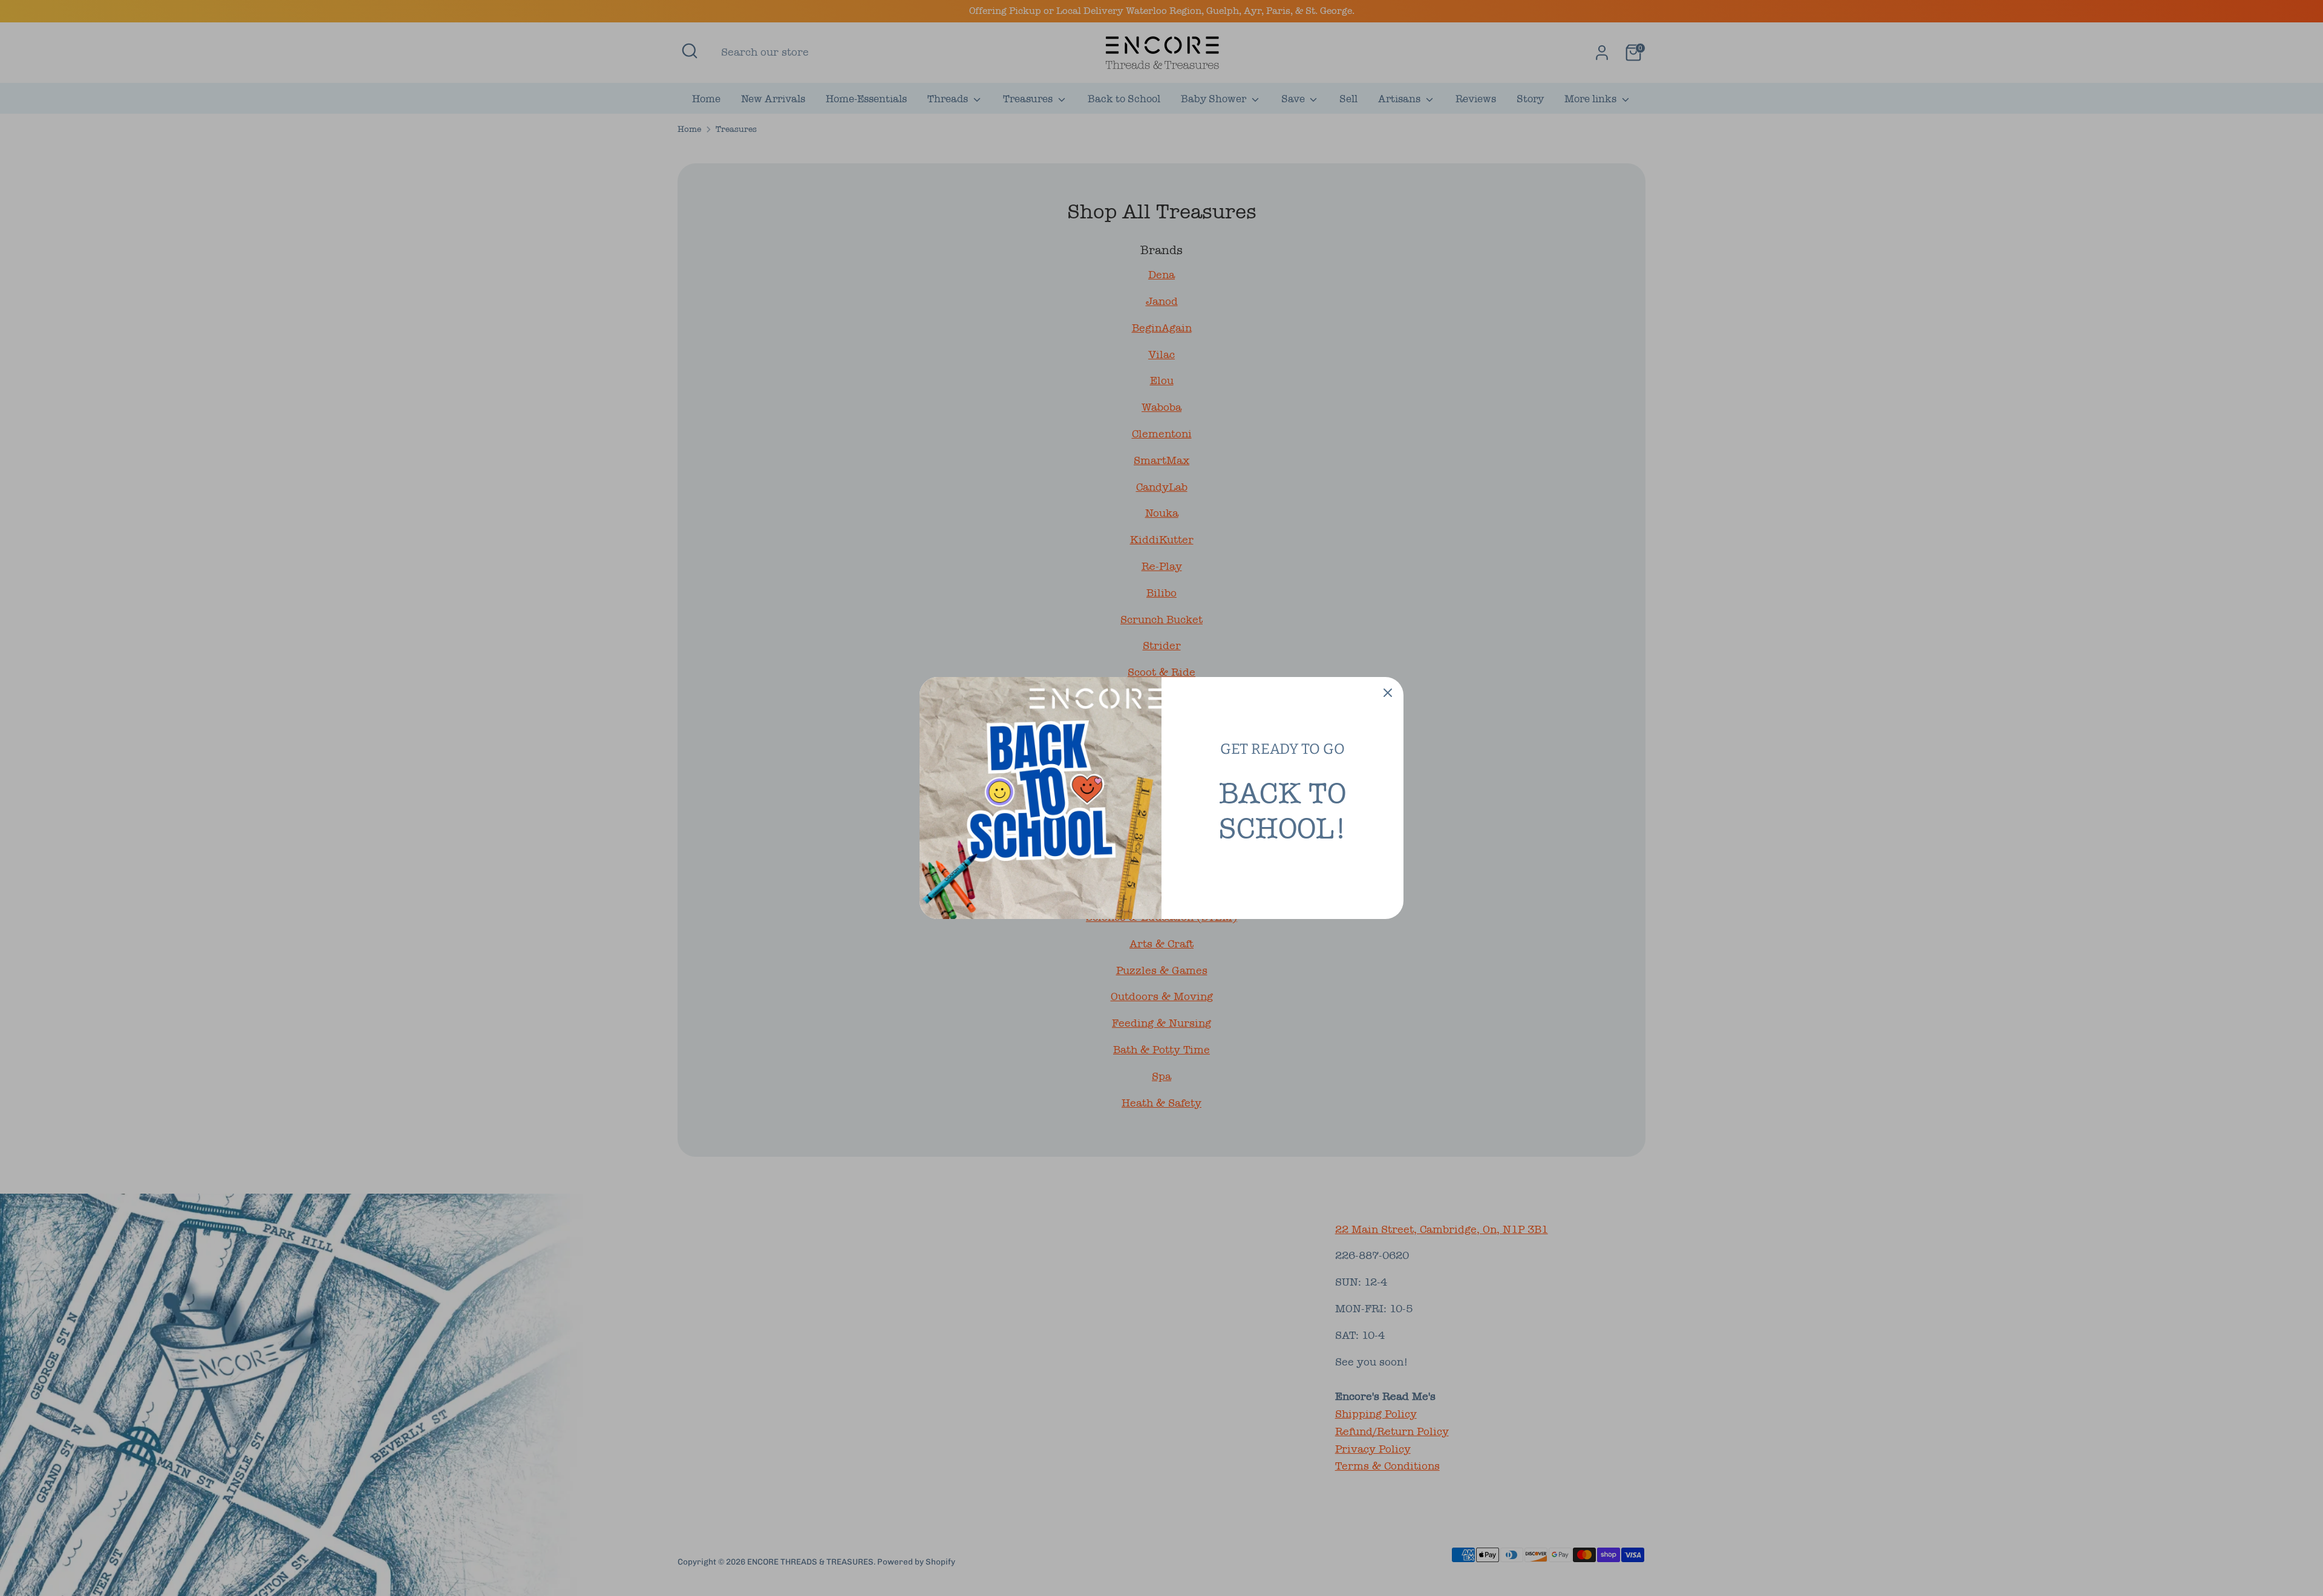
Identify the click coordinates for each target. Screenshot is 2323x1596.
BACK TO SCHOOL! (1282, 811)
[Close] (1388, 693)
